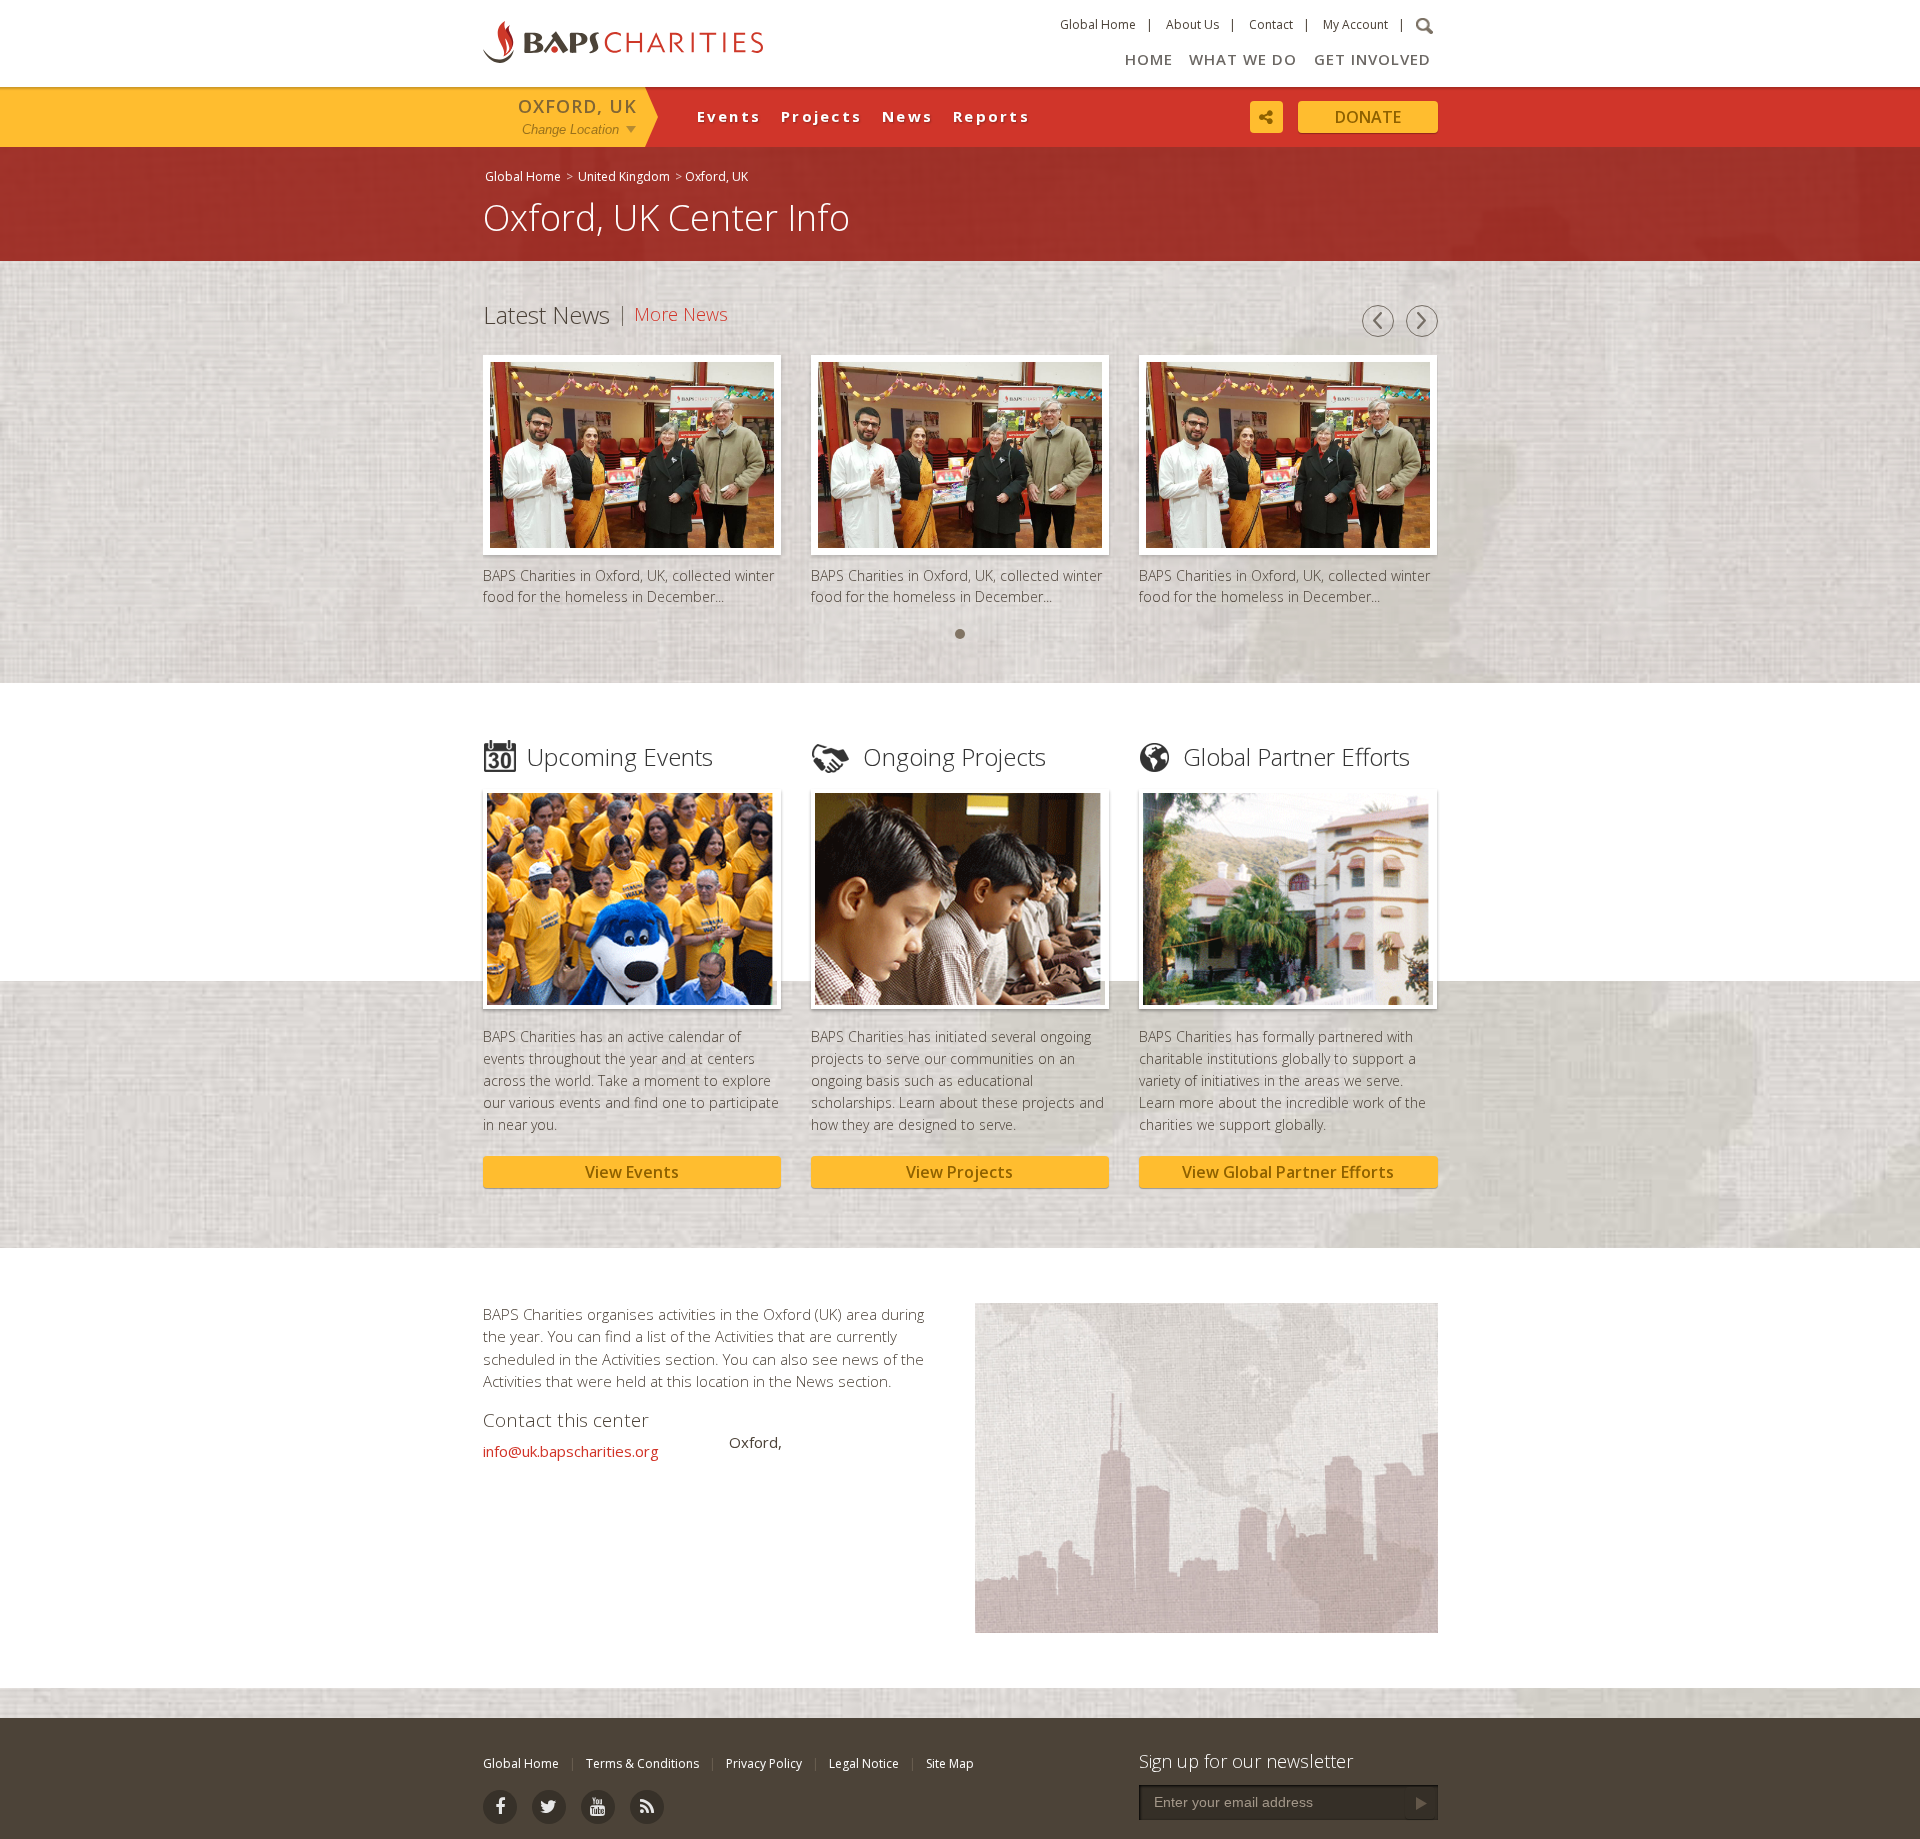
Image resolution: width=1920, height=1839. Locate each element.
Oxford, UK (577, 106)
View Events (632, 1172)
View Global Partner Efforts (1288, 1172)
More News (681, 315)
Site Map (950, 1763)
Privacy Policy (764, 1763)
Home (1149, 59)
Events (729, 116)
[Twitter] (549, 1807)
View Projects (959, 1172)
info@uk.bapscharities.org (571, 1451)
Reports (991, 116)
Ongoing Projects (954, 756)
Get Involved (1372, 59)
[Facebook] (500, 1807)
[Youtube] (598, 1807)
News (907, 116)
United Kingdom (624, 176)
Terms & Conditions (642, 1763)
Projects (821, 116)
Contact (1271, 24)
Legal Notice (864, 1763)
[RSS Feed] (647, 1807)
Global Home (1098, 24)
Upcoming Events (620, 756)
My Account (1355, 24)
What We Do (1243, 59)
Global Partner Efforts (1296, 756)
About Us (1192, 24)
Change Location (570, 128)
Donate (1368, 117)
